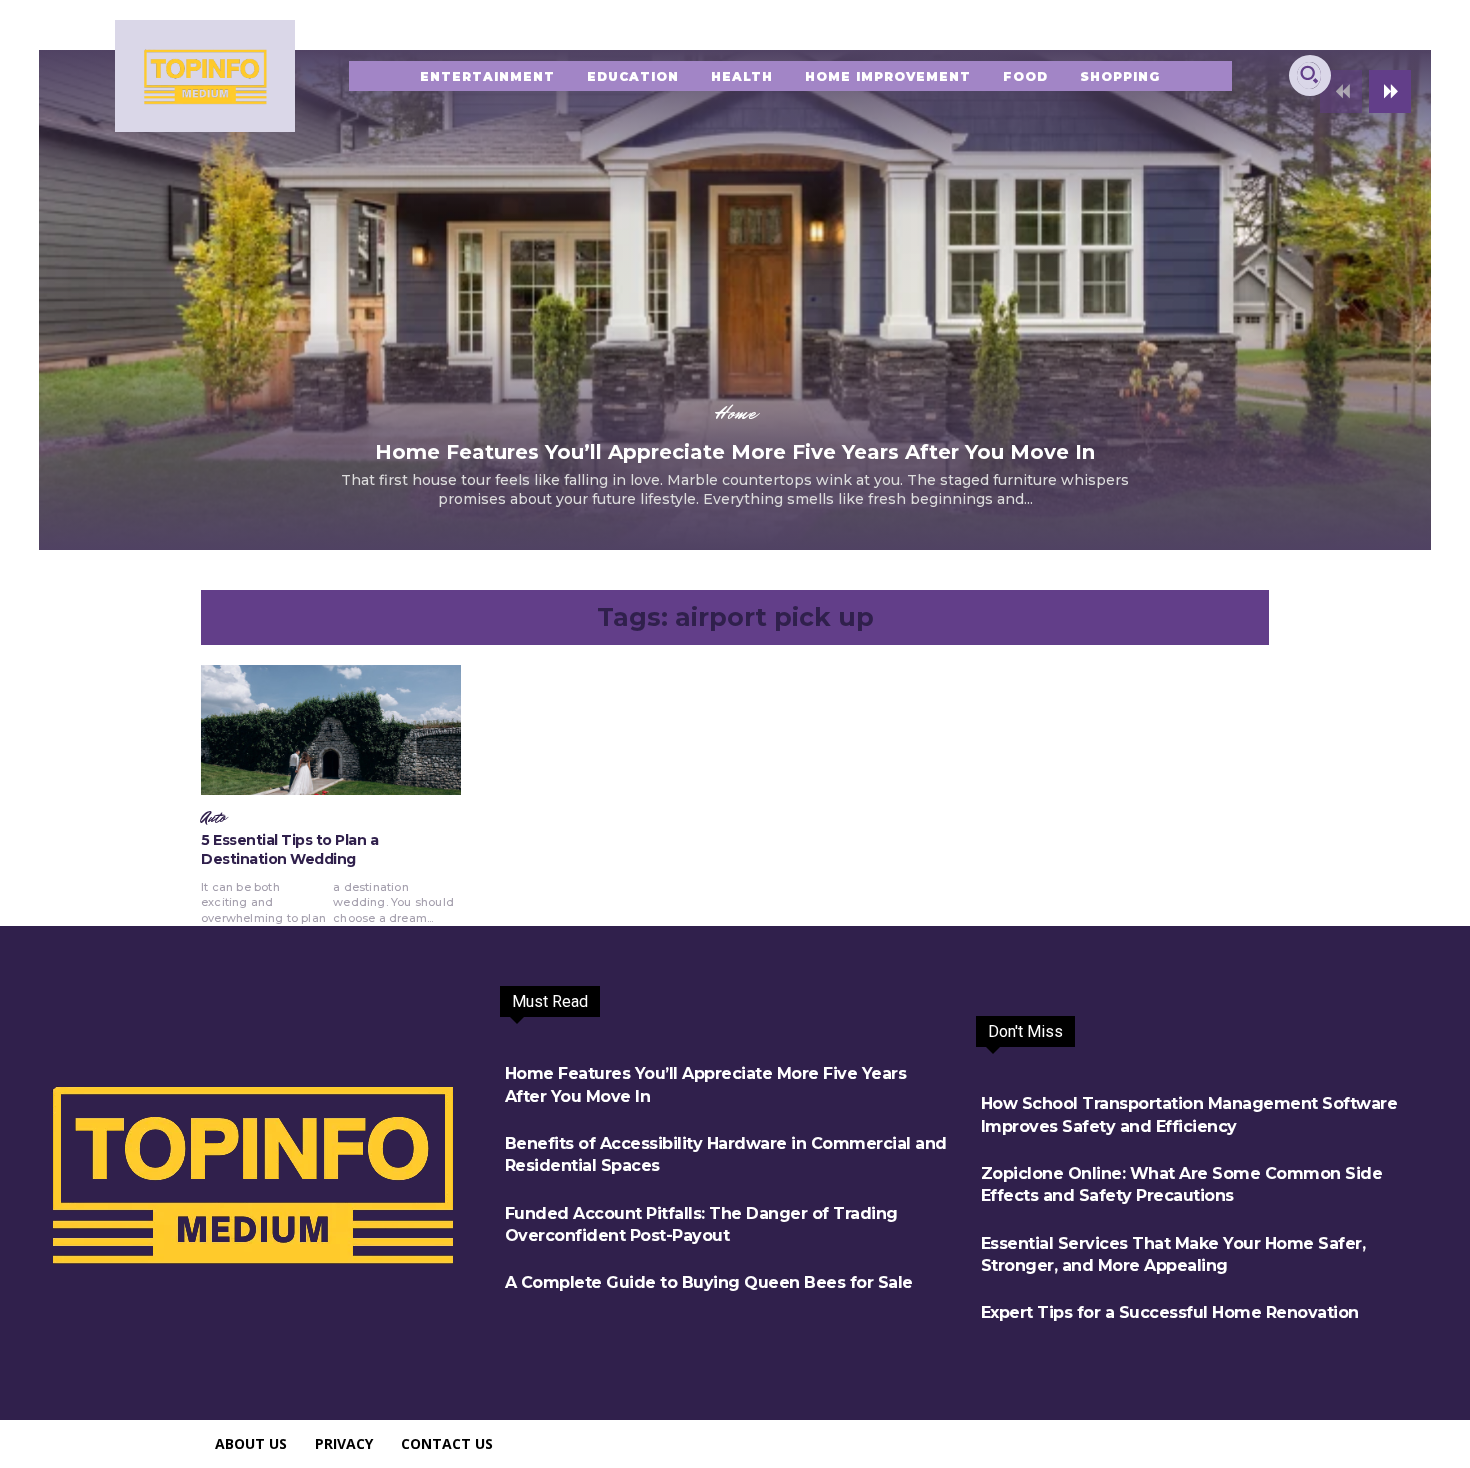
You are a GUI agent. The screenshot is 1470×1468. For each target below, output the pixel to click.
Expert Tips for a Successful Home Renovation (1170, 1312)
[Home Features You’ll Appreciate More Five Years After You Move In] (735, 300)
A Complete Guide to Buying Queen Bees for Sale (709, 1282)
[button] (1309, 74)
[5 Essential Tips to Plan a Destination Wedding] (331, 730)
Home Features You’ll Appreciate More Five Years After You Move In (735, 452)
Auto (213, 818)
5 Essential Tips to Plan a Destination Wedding (289, 850)
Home (735, 413)
